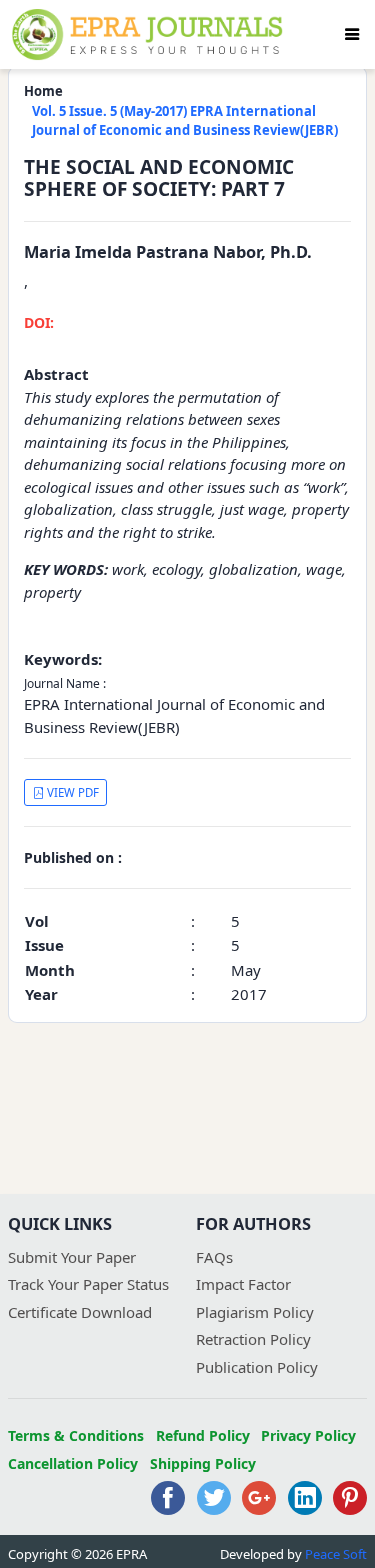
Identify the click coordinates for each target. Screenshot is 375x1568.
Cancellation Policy (73, 1463)
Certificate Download (80, 1312)
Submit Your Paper (72, 1257)
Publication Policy (257, 1367)
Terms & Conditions (76, 1435)
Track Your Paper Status (88, 1284)
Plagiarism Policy (255, 1312)
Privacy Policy (308, 1435)
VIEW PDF (71, 792)
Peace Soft (336, 1554)
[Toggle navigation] (352, 34)
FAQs (214, 1257)
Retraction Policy (253, 1339)
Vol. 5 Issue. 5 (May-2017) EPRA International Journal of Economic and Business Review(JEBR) (185, 121)
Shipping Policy (203, 1463)
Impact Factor (243, 1284)
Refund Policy (203, 1435)
